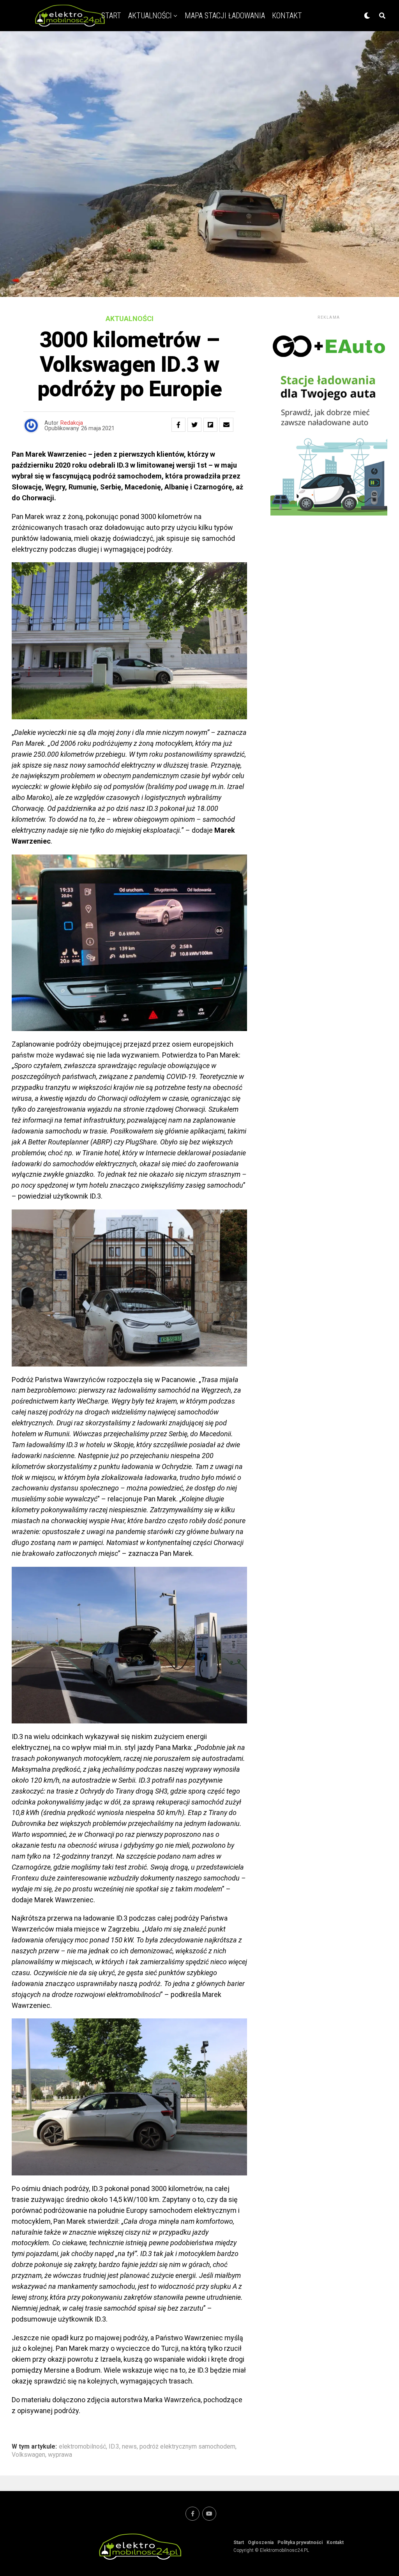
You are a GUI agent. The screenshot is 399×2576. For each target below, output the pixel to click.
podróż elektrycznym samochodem (187, 2447)
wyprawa (60, 2455)
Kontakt (287, 16)
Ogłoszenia (261, 2542)
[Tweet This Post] (194, 425)
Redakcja (72, 423)
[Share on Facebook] (178, 425)
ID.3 (114, 2447)
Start (239, 2542)
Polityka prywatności (300, 2542)
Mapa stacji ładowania (225, 16)
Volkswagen (28, 2455)
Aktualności (150, 16)
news (129, 2447)
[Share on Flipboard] (210, 425)
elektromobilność (82, 2447)
